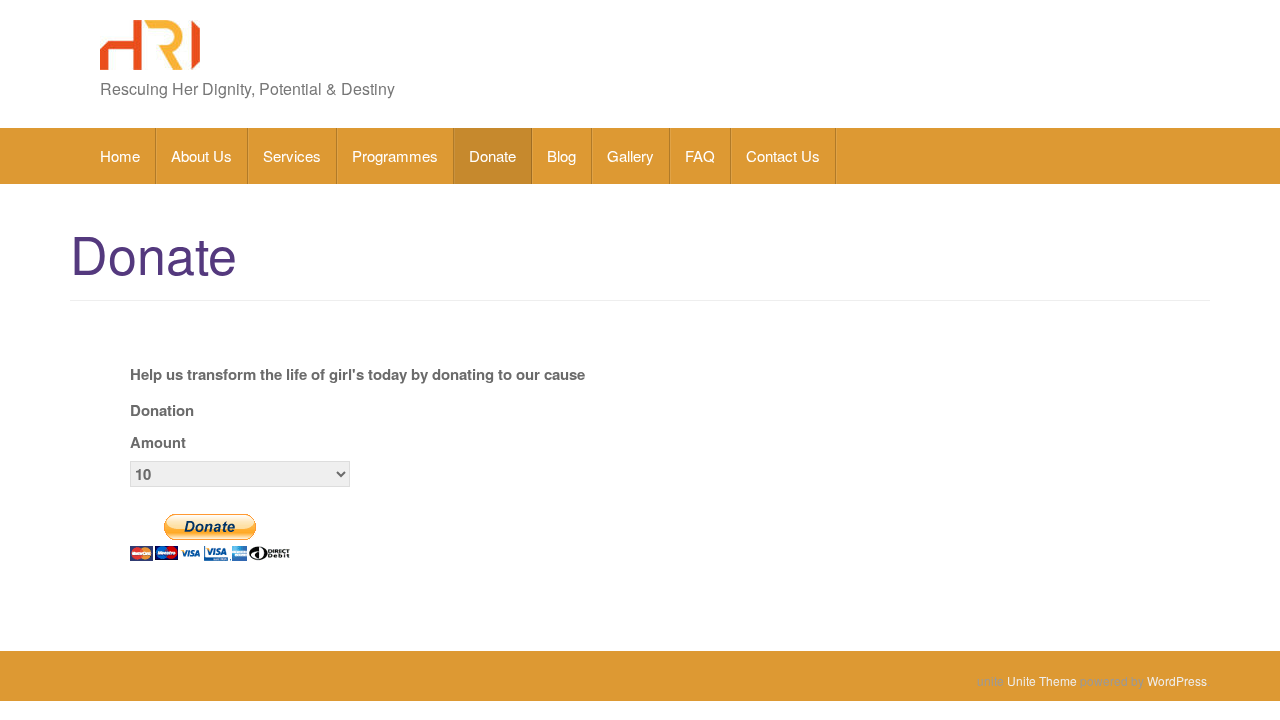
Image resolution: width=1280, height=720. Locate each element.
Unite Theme (1042, 680)
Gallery (630, 155)
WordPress (1177, 680)
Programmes (395, 155)
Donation (162, 410)
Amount (158, 442)
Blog (561, 155)
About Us (201, 155)
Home (120, 155)
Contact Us (783, 155)
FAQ (700, 155)
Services (292, 155)
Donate (492, 155)
